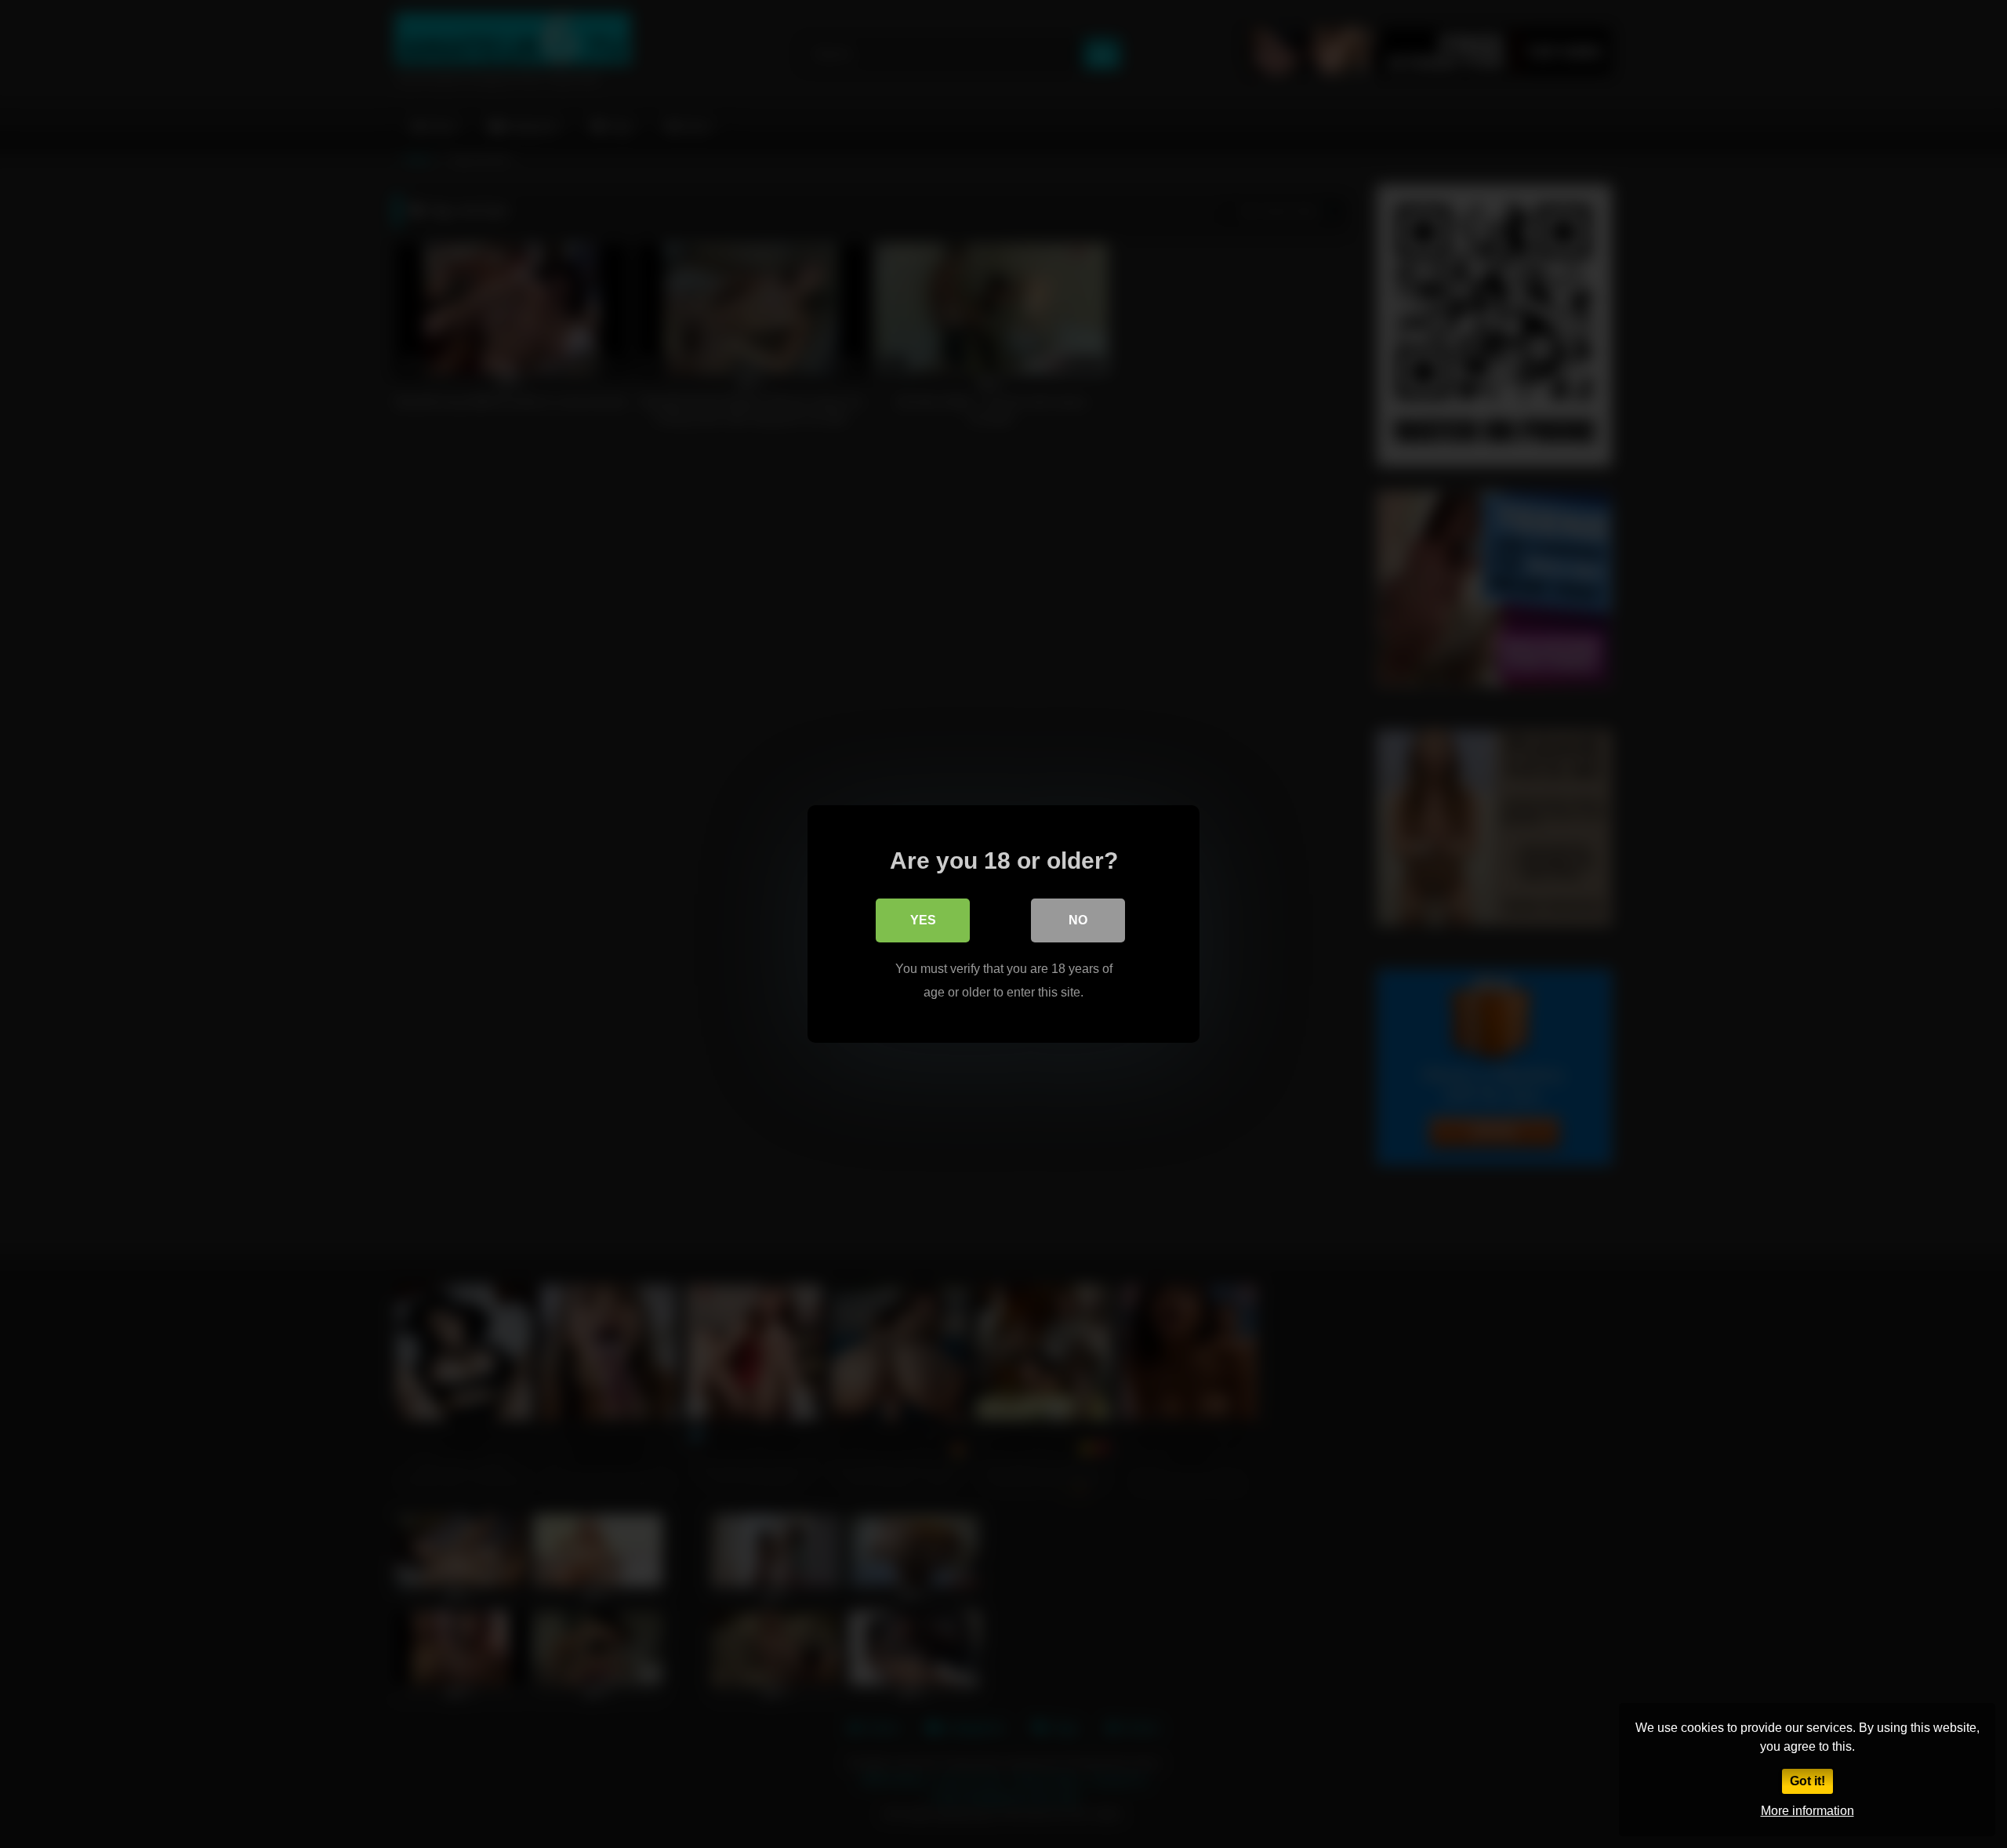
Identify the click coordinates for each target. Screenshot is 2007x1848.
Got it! (1807, 1781)
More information (1807, 1811)
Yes (923, 920)
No (1078, 920)
